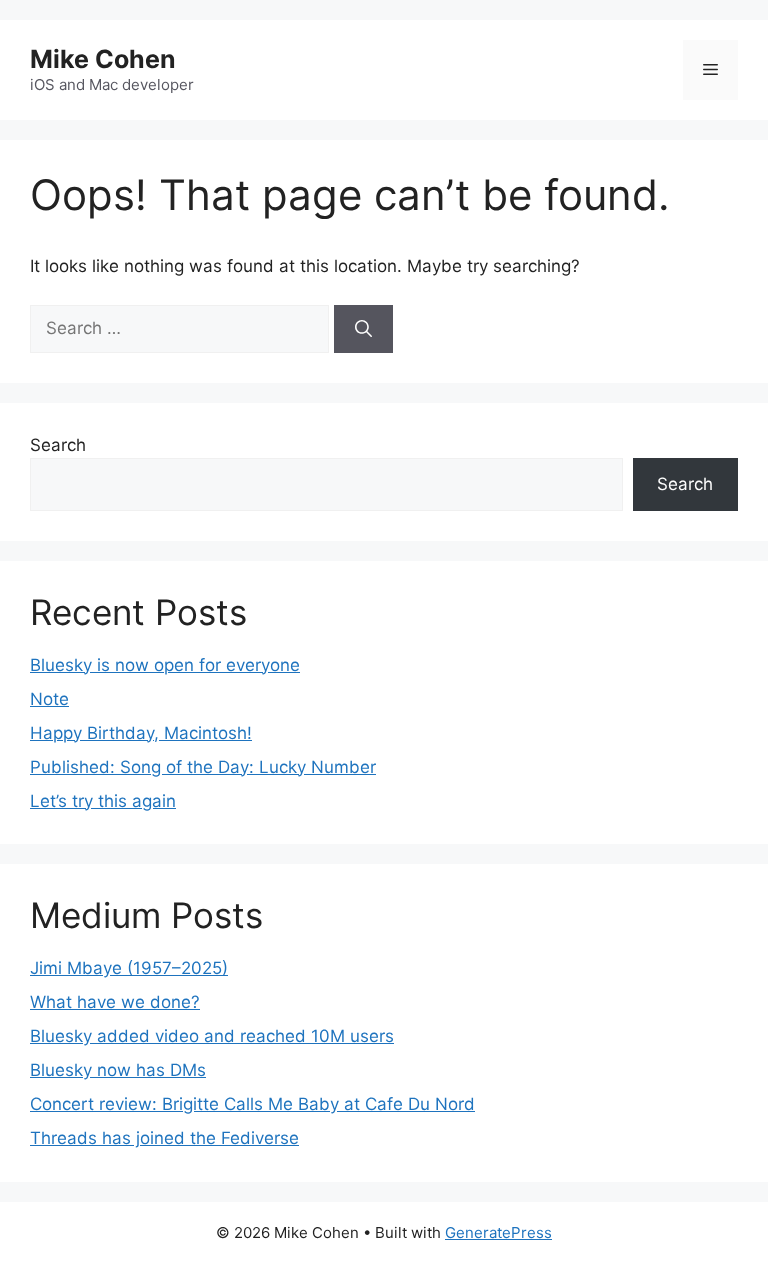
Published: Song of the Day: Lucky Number (203, 767)
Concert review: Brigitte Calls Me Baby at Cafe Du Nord (252, 1104)
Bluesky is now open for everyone (165, 665)
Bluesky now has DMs (118, 1070)
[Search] (363, 329)
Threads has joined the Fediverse (164, 1138)
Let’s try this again (103, 801)
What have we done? (115, 1002)
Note (49, 699)
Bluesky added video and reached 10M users (212, 1036)
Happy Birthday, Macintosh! (141, 733)
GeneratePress (498, 1232)
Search (58, 445)
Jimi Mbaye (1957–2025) (129, 968)
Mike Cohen (103, 59)
